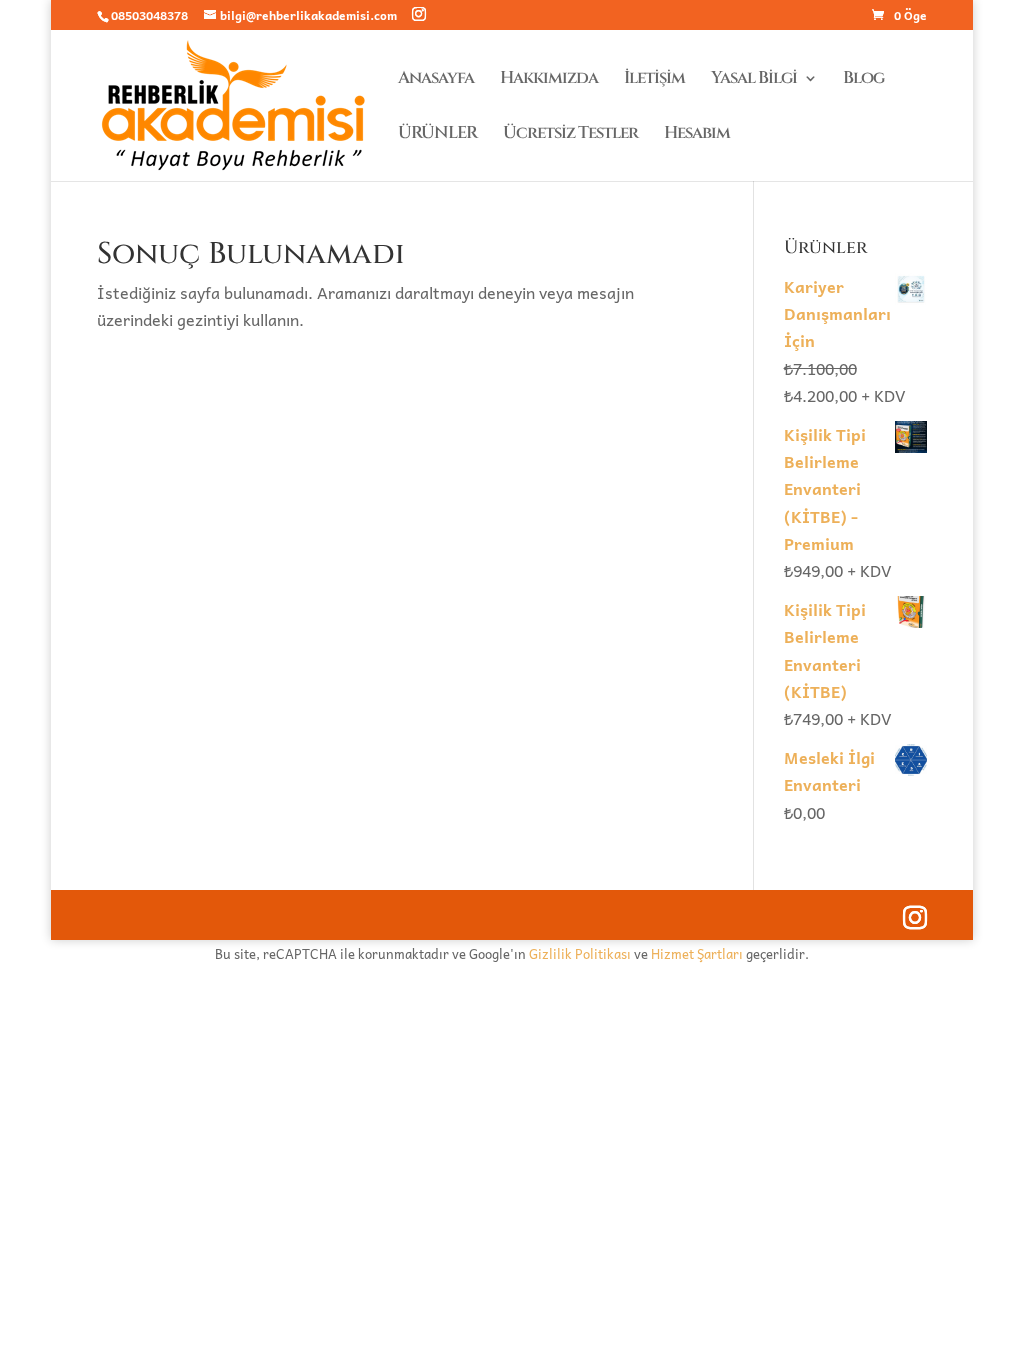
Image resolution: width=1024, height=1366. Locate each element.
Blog (863, 80)
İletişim (654, 80)
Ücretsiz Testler (570, 135)
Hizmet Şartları (697, 953)
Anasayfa (436, 80)
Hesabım (697, 135)
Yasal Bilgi (754, 80)
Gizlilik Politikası (580, 953)
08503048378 (149, 15)
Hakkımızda (549, 80)
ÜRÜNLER (437, 135)
